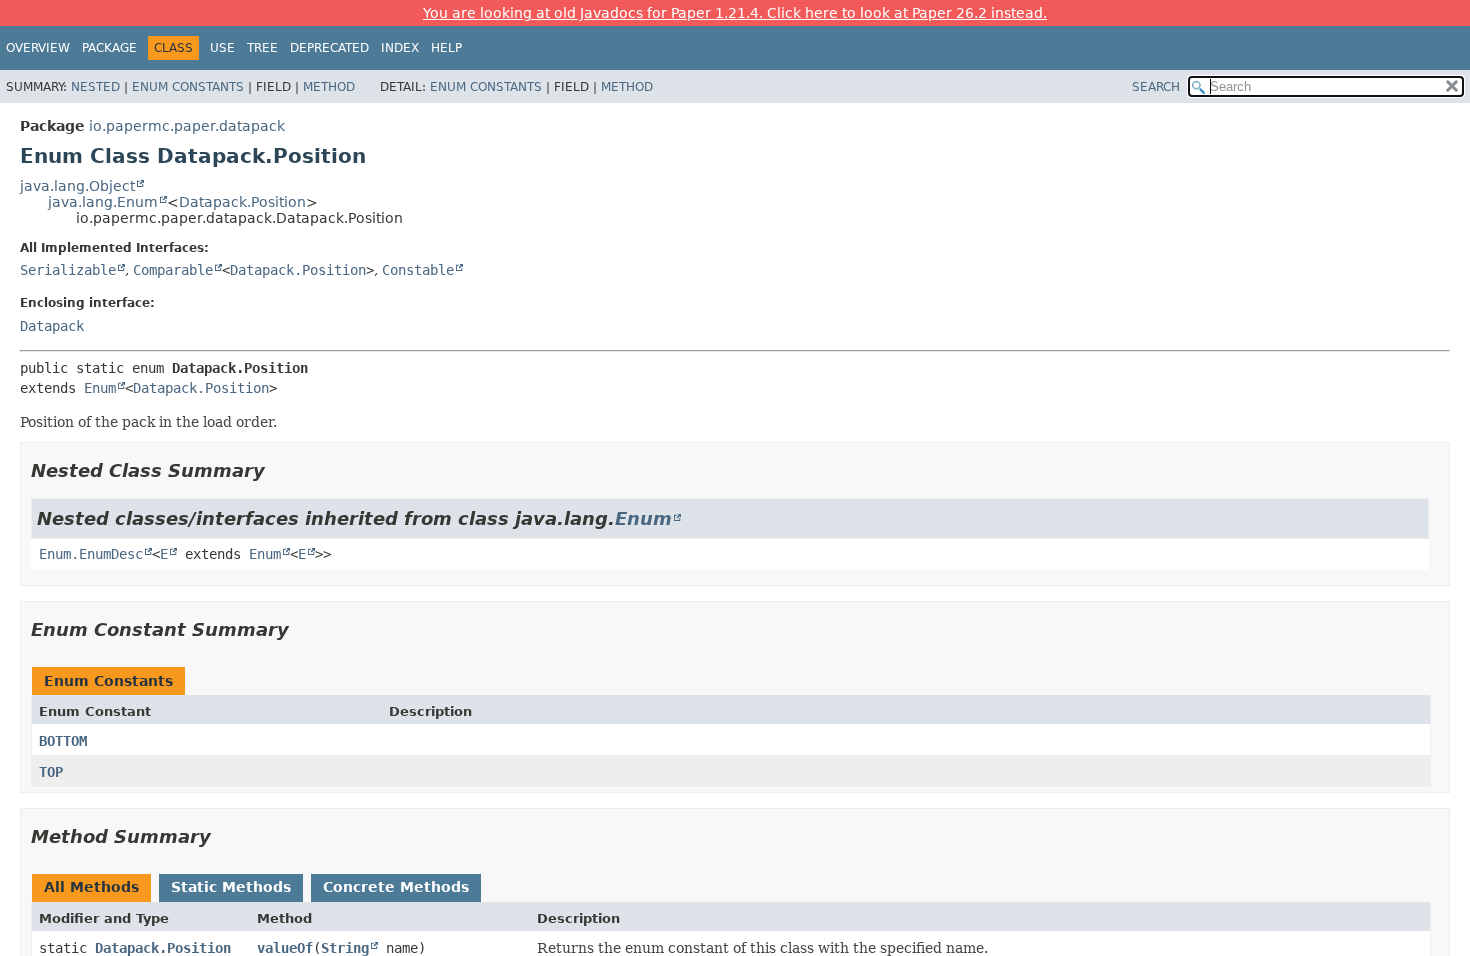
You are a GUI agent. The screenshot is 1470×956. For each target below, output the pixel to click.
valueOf (285, 948)
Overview (38, 48)
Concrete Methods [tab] (396, 887)
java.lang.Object (77, 186)
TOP (51, 772)
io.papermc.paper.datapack (187, 126)
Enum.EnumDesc (91, 554)
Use (222, 48)
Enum (100, 388)
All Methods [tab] (91, 887)
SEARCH (1156, 87)
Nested (95, 87)
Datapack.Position (242, 202)
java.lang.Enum (103, 202)
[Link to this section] (279, 470)
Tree (262, 48)
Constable (418, 270)
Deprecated (329, 48)
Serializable (68, 270)
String (345, 948)
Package (109, 48)
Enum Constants (188, 87)
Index (400, 48)
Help (446, 48)
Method (329, 87)
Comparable (173, 270)
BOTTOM (63, 741)
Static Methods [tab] (231, 887)
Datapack (52, 326)
